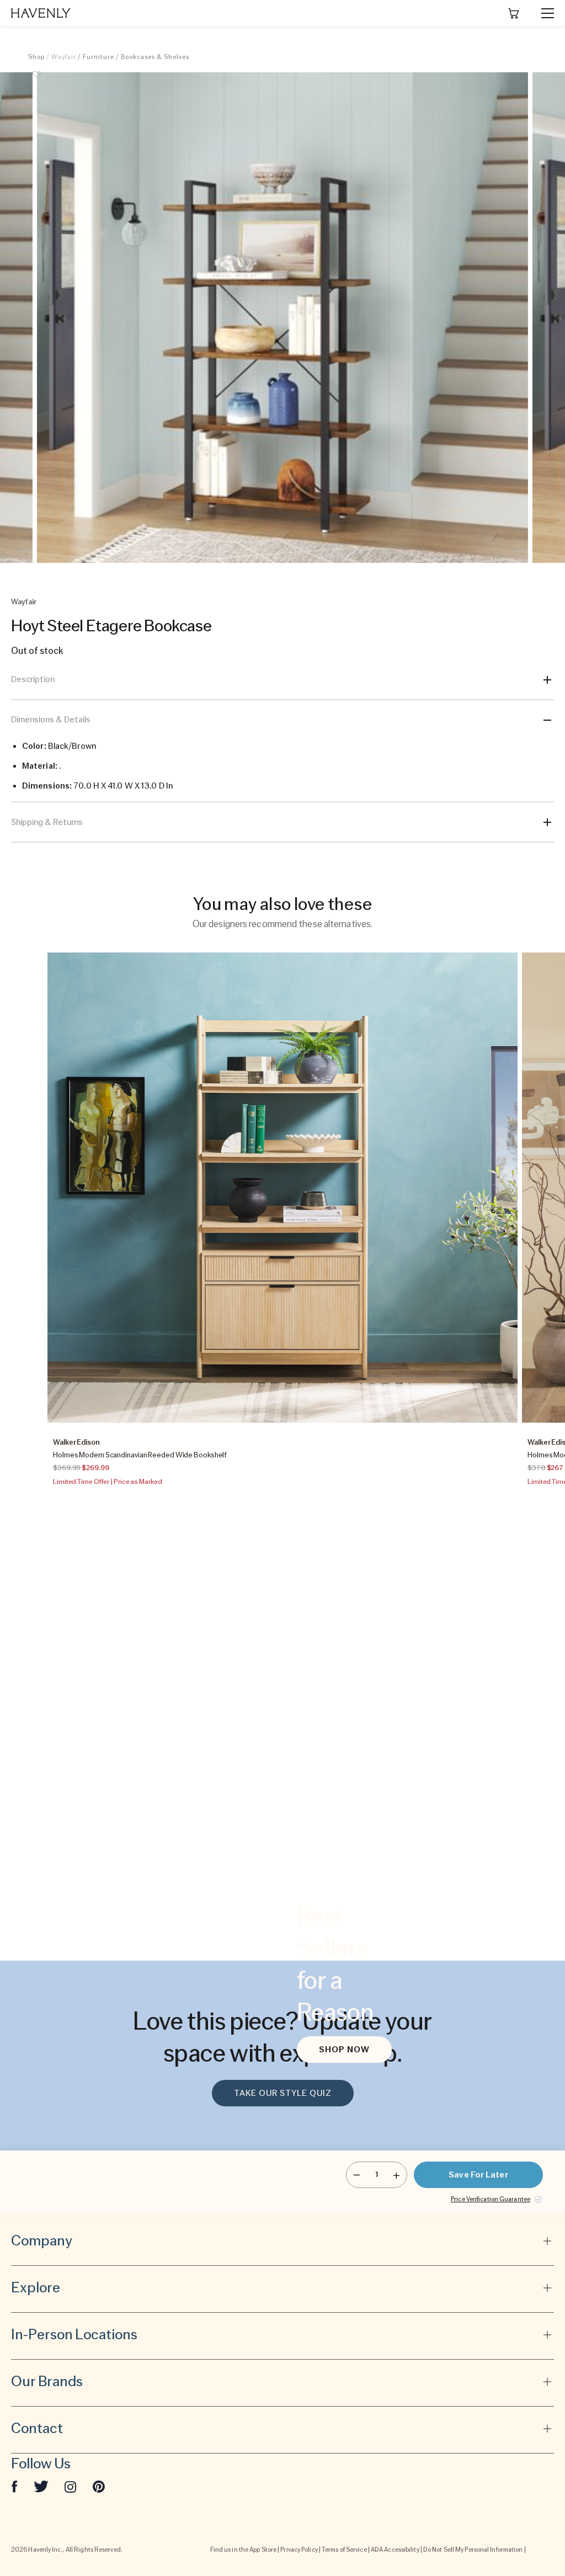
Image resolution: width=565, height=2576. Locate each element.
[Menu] (543, 13)
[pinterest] (99, 2486)
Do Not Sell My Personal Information (473, 2550)
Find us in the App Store (243, 2550)
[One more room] (396, 2175)
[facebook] (14, 2486)
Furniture (98, 57)
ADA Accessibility (395, 2550)
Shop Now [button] (344, 2050)
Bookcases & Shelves (155, 57)
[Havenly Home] (41, 13)
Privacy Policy (299, 2550)
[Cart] (514, 13)
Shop (36, 57)
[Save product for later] (36, 81)
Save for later (478, 2175)
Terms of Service (344, 2550)
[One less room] (357, 2175)
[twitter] (41, 2486)
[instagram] (71, 2486)
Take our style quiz (283, 2093)
